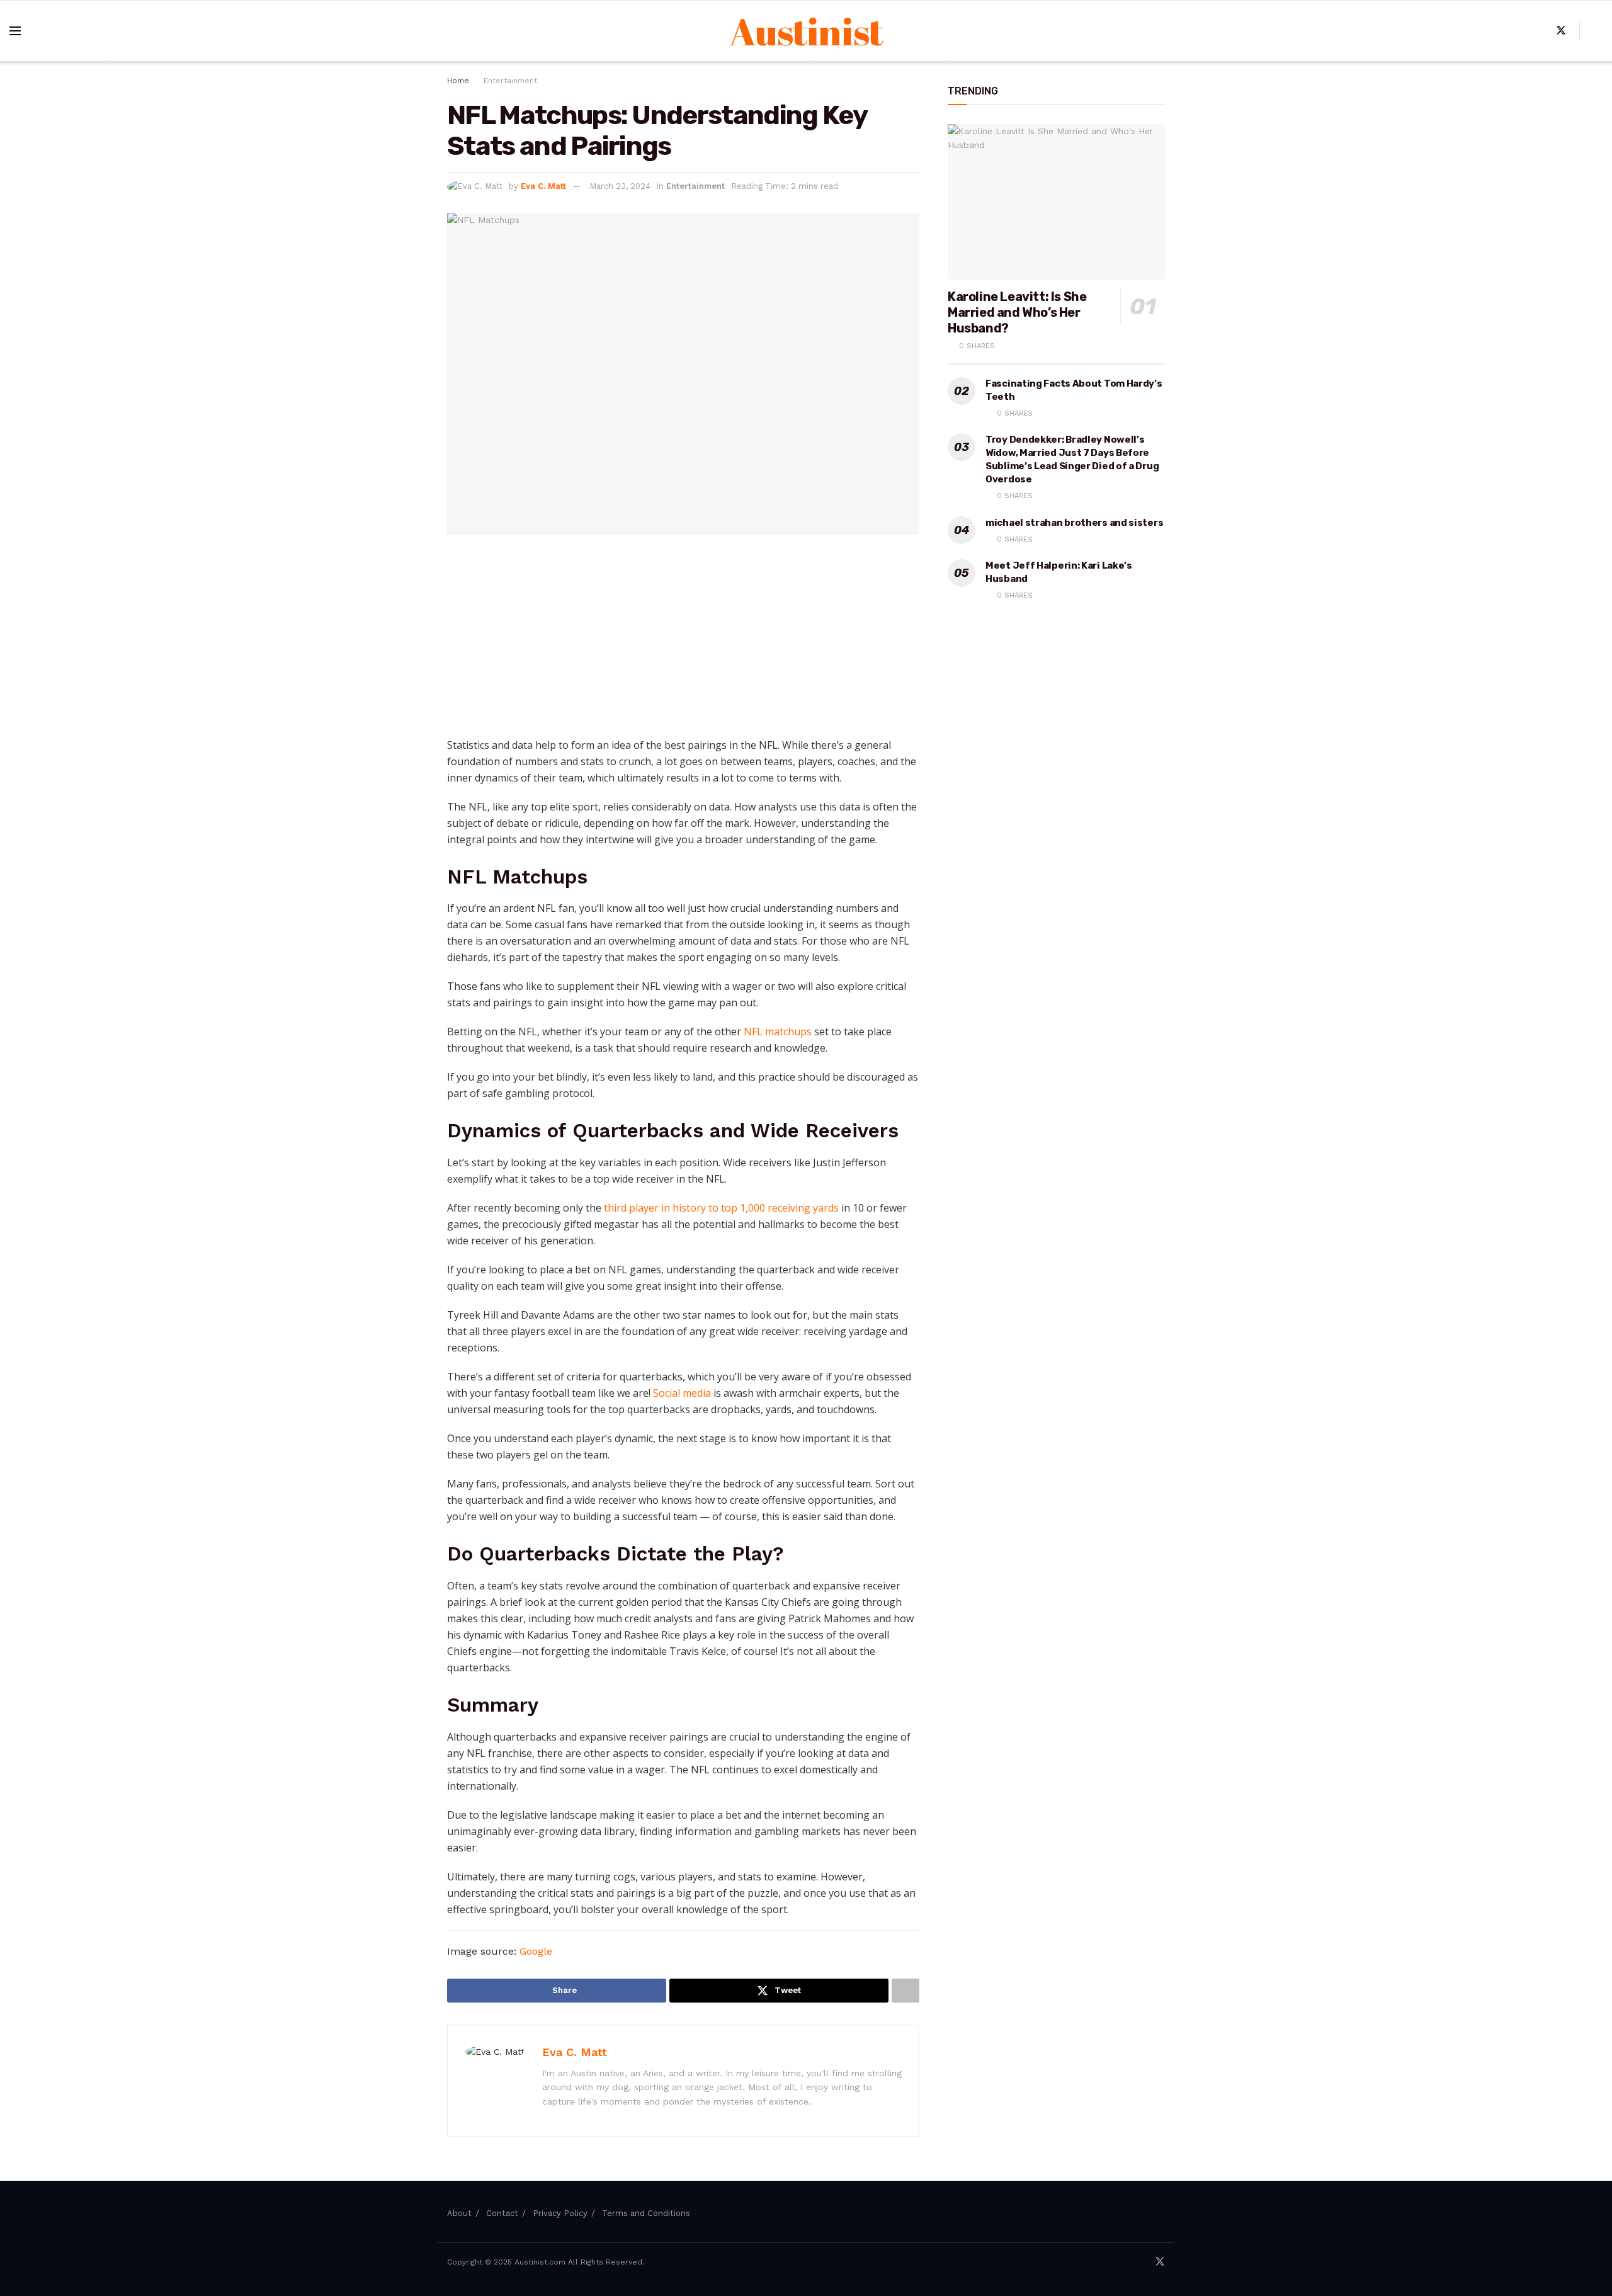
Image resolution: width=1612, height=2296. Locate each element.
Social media (682, 1393)
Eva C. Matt (543, 186)
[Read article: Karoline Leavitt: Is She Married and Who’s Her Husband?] (1056, 202)
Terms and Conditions (646, 2213)
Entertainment (510, 81)
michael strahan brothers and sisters (1074, 523)
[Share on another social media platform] (905, 1991)
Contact (502, 2213)
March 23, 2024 (620, 186)
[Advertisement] (683, 642)
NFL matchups (778, 1031)
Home (458, 81)
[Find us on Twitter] (1561, 31)
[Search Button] (1598, 31)
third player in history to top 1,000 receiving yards (721, 1208)
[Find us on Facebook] (1540, 31)
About (459, 2213)
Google (536, 1951)
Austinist (806, 31)
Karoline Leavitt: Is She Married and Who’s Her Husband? (1017, 312)
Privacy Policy (560, 2213)
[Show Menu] (15, 31)
